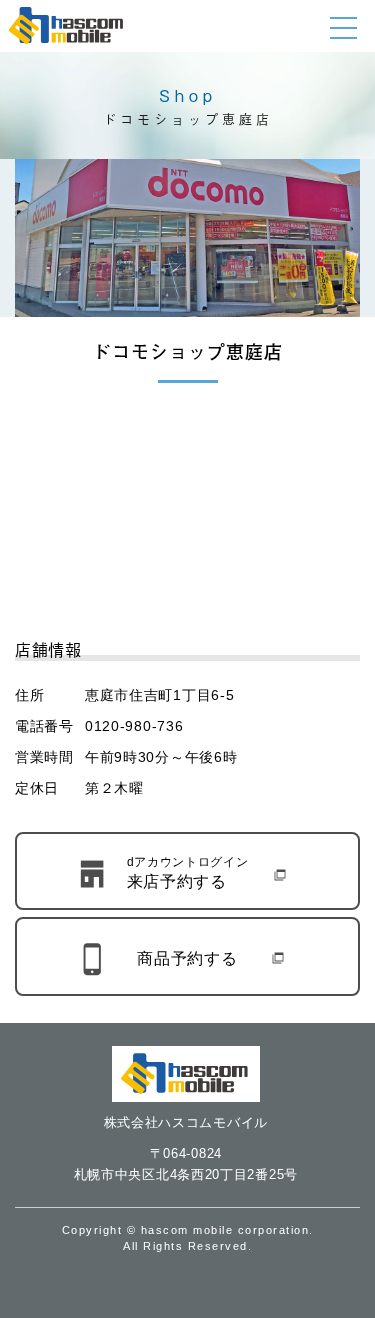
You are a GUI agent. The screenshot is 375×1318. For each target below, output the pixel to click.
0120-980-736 (134, 726)
